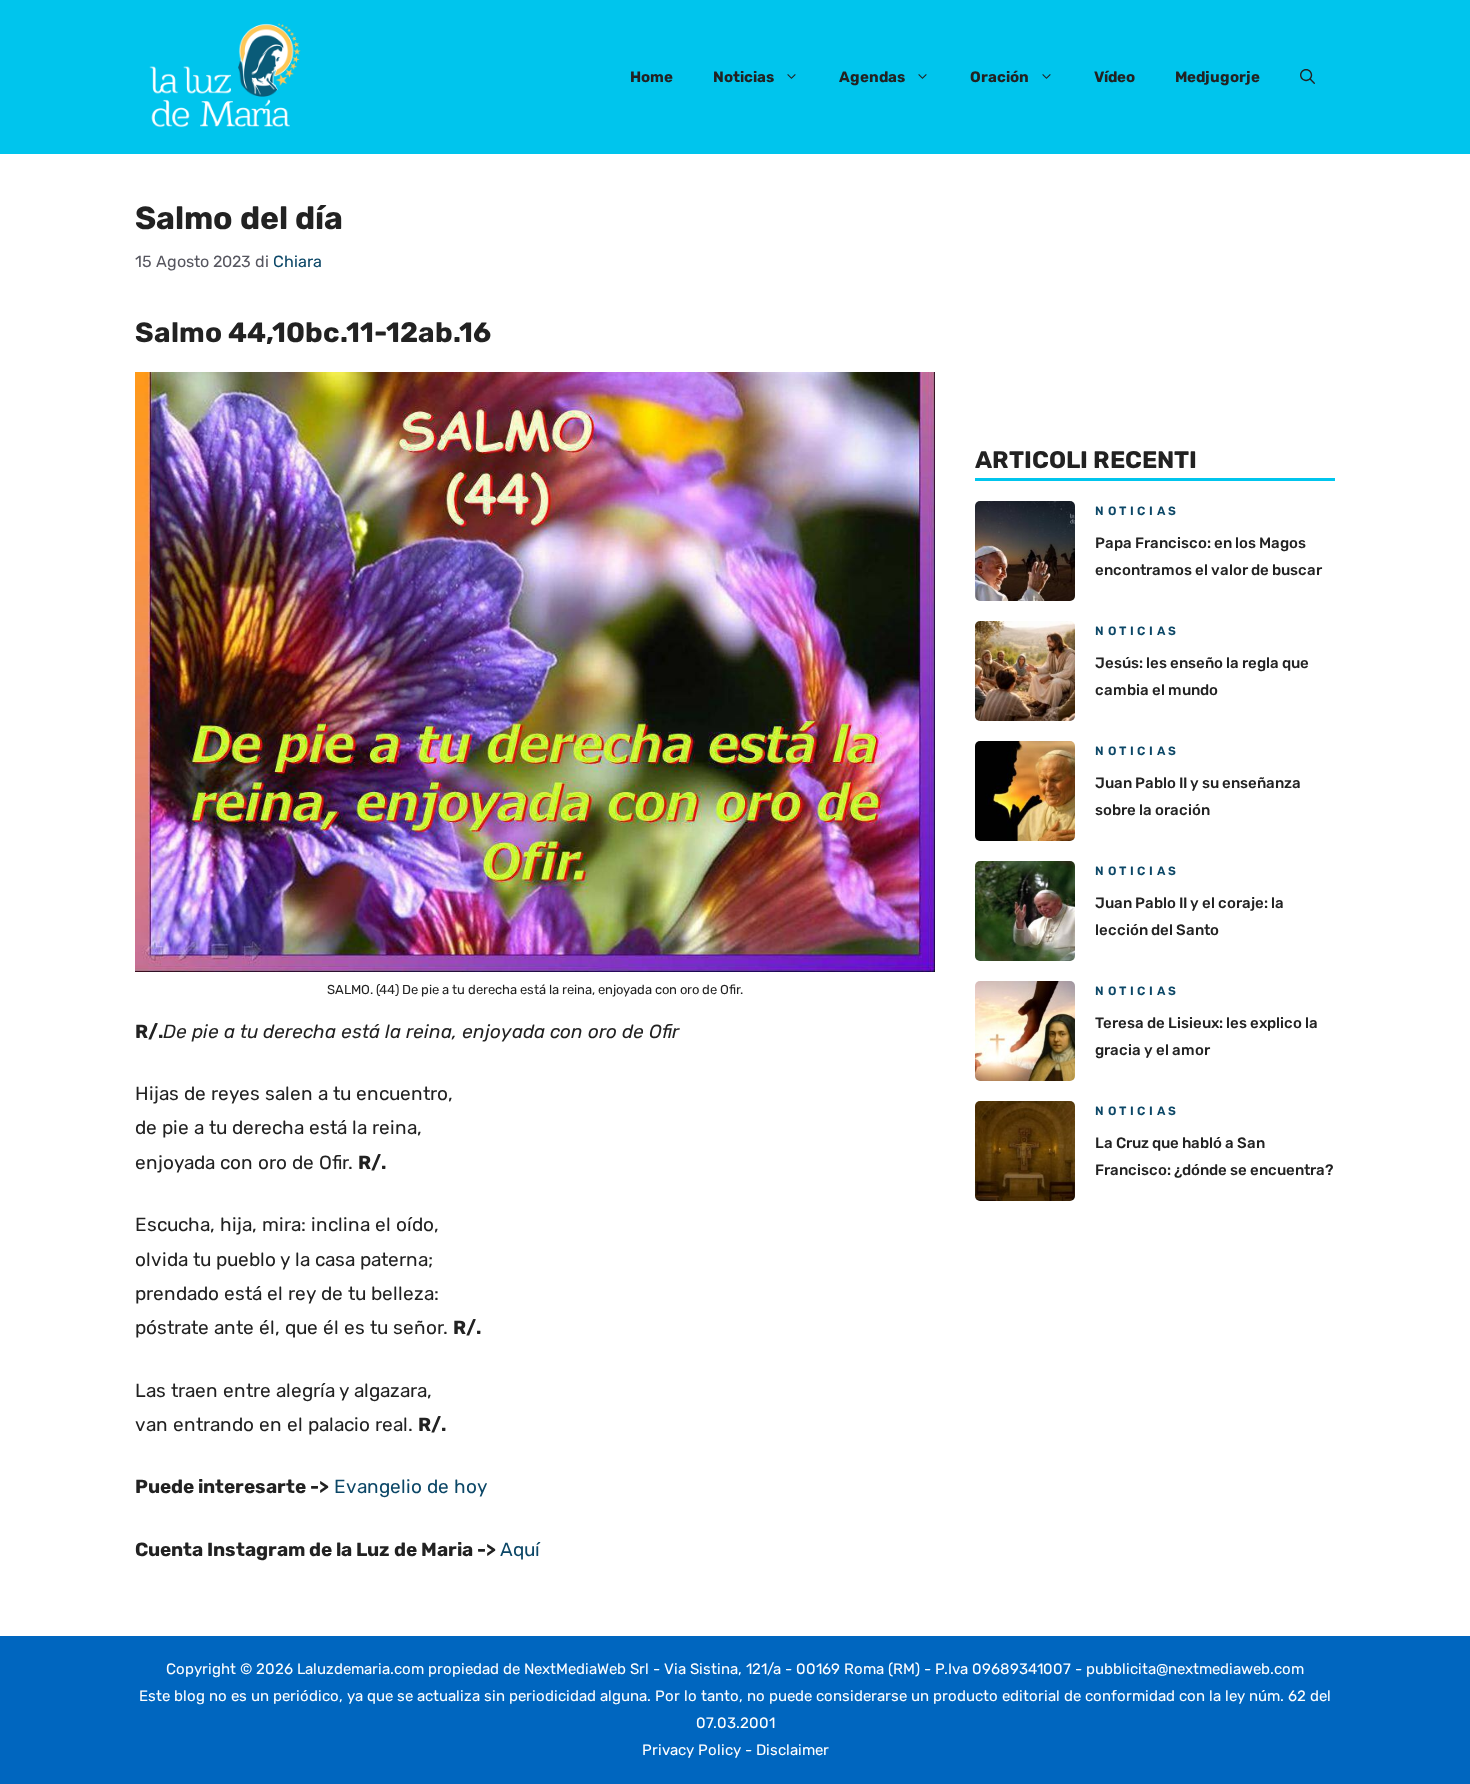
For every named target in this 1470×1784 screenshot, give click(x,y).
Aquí (520, 1549)
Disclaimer (792, 1750)
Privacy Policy (691, 1750)
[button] (1307, 77)
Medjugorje (1217, 77)
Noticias (743, 77)
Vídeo (1114, 77)
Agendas (872, 77)
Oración (999, 77)
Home (651, 77)
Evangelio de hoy (410, 1486)
